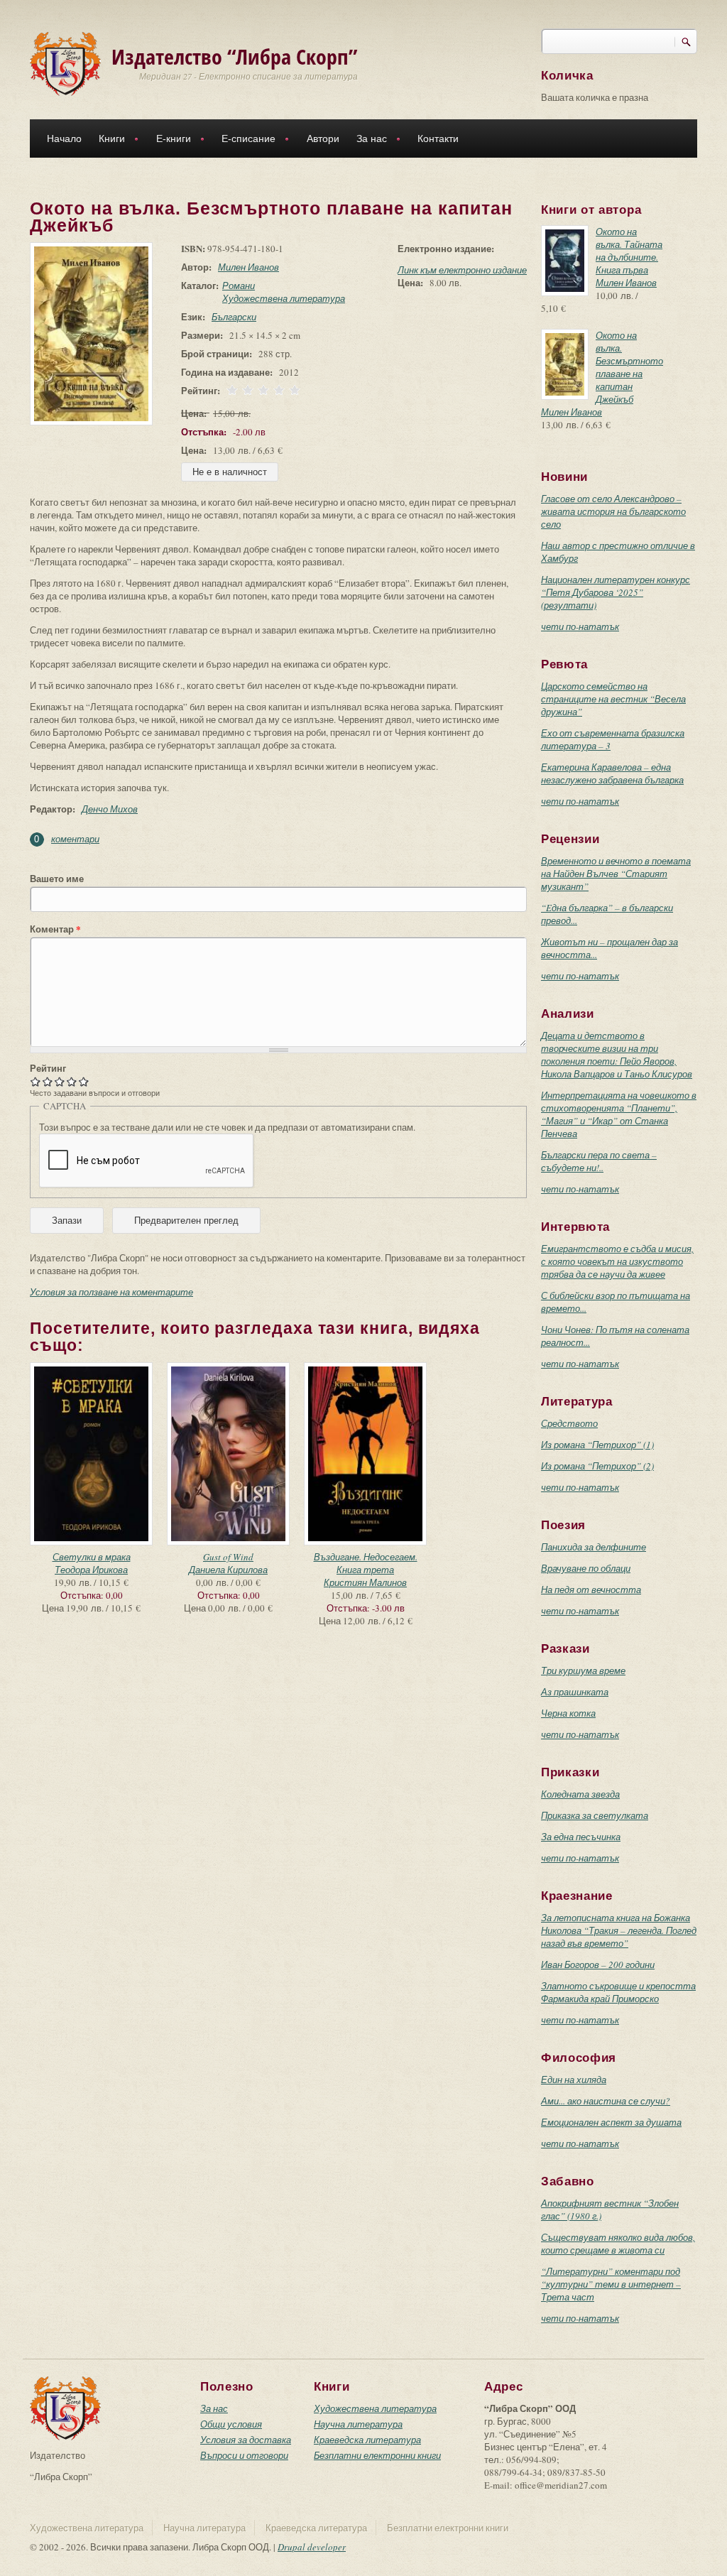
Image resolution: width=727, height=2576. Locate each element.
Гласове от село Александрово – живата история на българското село (613, 511)
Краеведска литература (367, 2440)
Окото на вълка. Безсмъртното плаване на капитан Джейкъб (629, 367)
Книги (108, 140)
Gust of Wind (228, 1557)
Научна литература (358, 2424)
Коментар (55, 929)
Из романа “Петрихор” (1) (597, 1445)
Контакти (438, 138)
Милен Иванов (248, 267)
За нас (367, 140)
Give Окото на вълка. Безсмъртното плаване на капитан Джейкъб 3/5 (60, 1081)
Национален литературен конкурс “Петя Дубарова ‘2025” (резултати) (616, 592)
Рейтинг (48, 1068)
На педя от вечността (591, 1589)
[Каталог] (65, 63)
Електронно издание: (446, 249)
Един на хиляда (574, 2080)
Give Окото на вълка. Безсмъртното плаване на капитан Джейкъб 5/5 (84, 1081)
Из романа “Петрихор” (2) (597, 1466)
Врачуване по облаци (586, 1568)
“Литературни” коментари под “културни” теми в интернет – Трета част (611, 2284)
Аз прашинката (575, 1692)
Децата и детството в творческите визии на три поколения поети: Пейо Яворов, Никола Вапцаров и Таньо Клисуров (617, 1055)
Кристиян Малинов (365, 1582)
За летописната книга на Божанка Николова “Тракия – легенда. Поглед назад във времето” (619, 1930)
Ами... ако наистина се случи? (606, 2101)
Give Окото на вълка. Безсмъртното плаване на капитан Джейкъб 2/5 (48, 1081)
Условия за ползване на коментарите (111, 1292)
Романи (239, 286)
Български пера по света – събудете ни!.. (599, 1161)
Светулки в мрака (92, 1557)
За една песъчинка (581, 1837)
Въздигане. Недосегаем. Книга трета (366, 1563)
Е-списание (244, 140)
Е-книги (169, 140)
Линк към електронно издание (462, 270)
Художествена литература (284, 298)
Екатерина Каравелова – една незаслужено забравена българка (612, 773)
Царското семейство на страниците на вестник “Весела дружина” (613, 699)
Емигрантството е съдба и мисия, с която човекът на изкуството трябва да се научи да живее (617, 1261)
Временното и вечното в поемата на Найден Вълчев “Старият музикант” (616, 874)
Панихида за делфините (594, 1547)
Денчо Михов (110, 809)
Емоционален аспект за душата (611, 2122)
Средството (569, 1423)
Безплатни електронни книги (377, 2455)
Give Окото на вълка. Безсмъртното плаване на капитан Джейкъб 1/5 (36, 1081)
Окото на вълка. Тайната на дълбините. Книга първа (629, 251)
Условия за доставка (246, 2440)
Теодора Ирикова (91, 1570)
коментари (75, 839)
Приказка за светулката (595, 1815)
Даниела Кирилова (228, 1570)
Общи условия (231, 2424)
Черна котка (568, 1713)
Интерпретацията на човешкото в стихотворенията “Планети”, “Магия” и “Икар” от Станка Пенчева (619, 1114)
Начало (64, 138)
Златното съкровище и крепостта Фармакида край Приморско (618, 1992)
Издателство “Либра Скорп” (235, 56)
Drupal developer (312, 2547)
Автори (323, 138)
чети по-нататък (580, 626)
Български (234, 317)
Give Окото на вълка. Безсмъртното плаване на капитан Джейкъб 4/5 (72, 1081)
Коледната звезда (580, 1794)
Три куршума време (583, 1670)
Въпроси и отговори (244, 2455)
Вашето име (57, 879)
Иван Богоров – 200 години (598, 1964)
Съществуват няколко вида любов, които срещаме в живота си (618, 2244)
